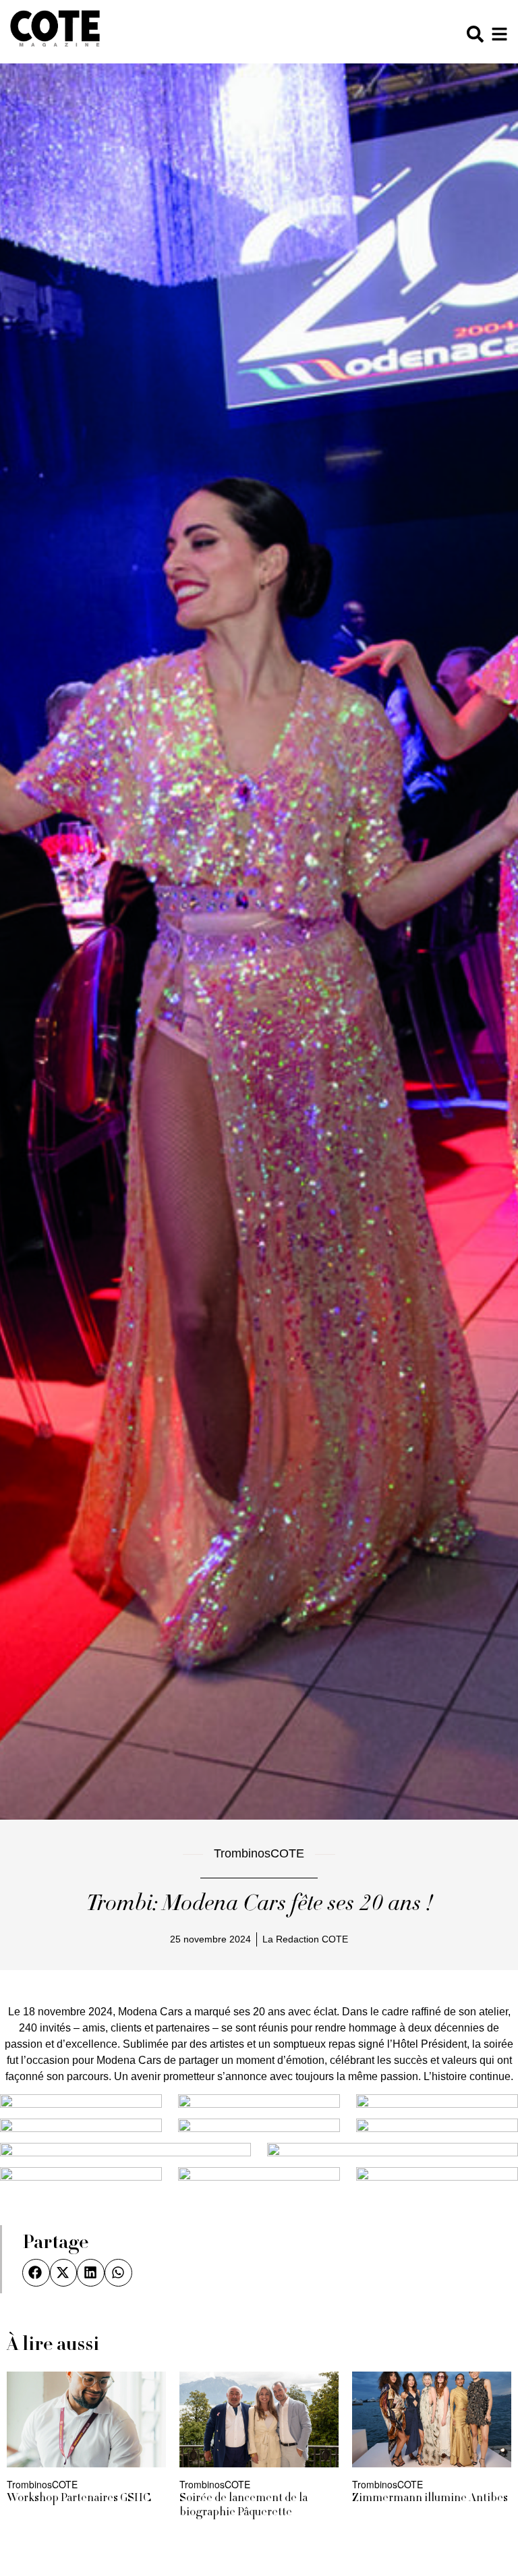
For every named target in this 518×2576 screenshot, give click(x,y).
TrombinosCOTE (259, 1853)
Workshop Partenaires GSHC (79, 2498)
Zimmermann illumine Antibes (430, 2498)
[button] (36, 2273)
